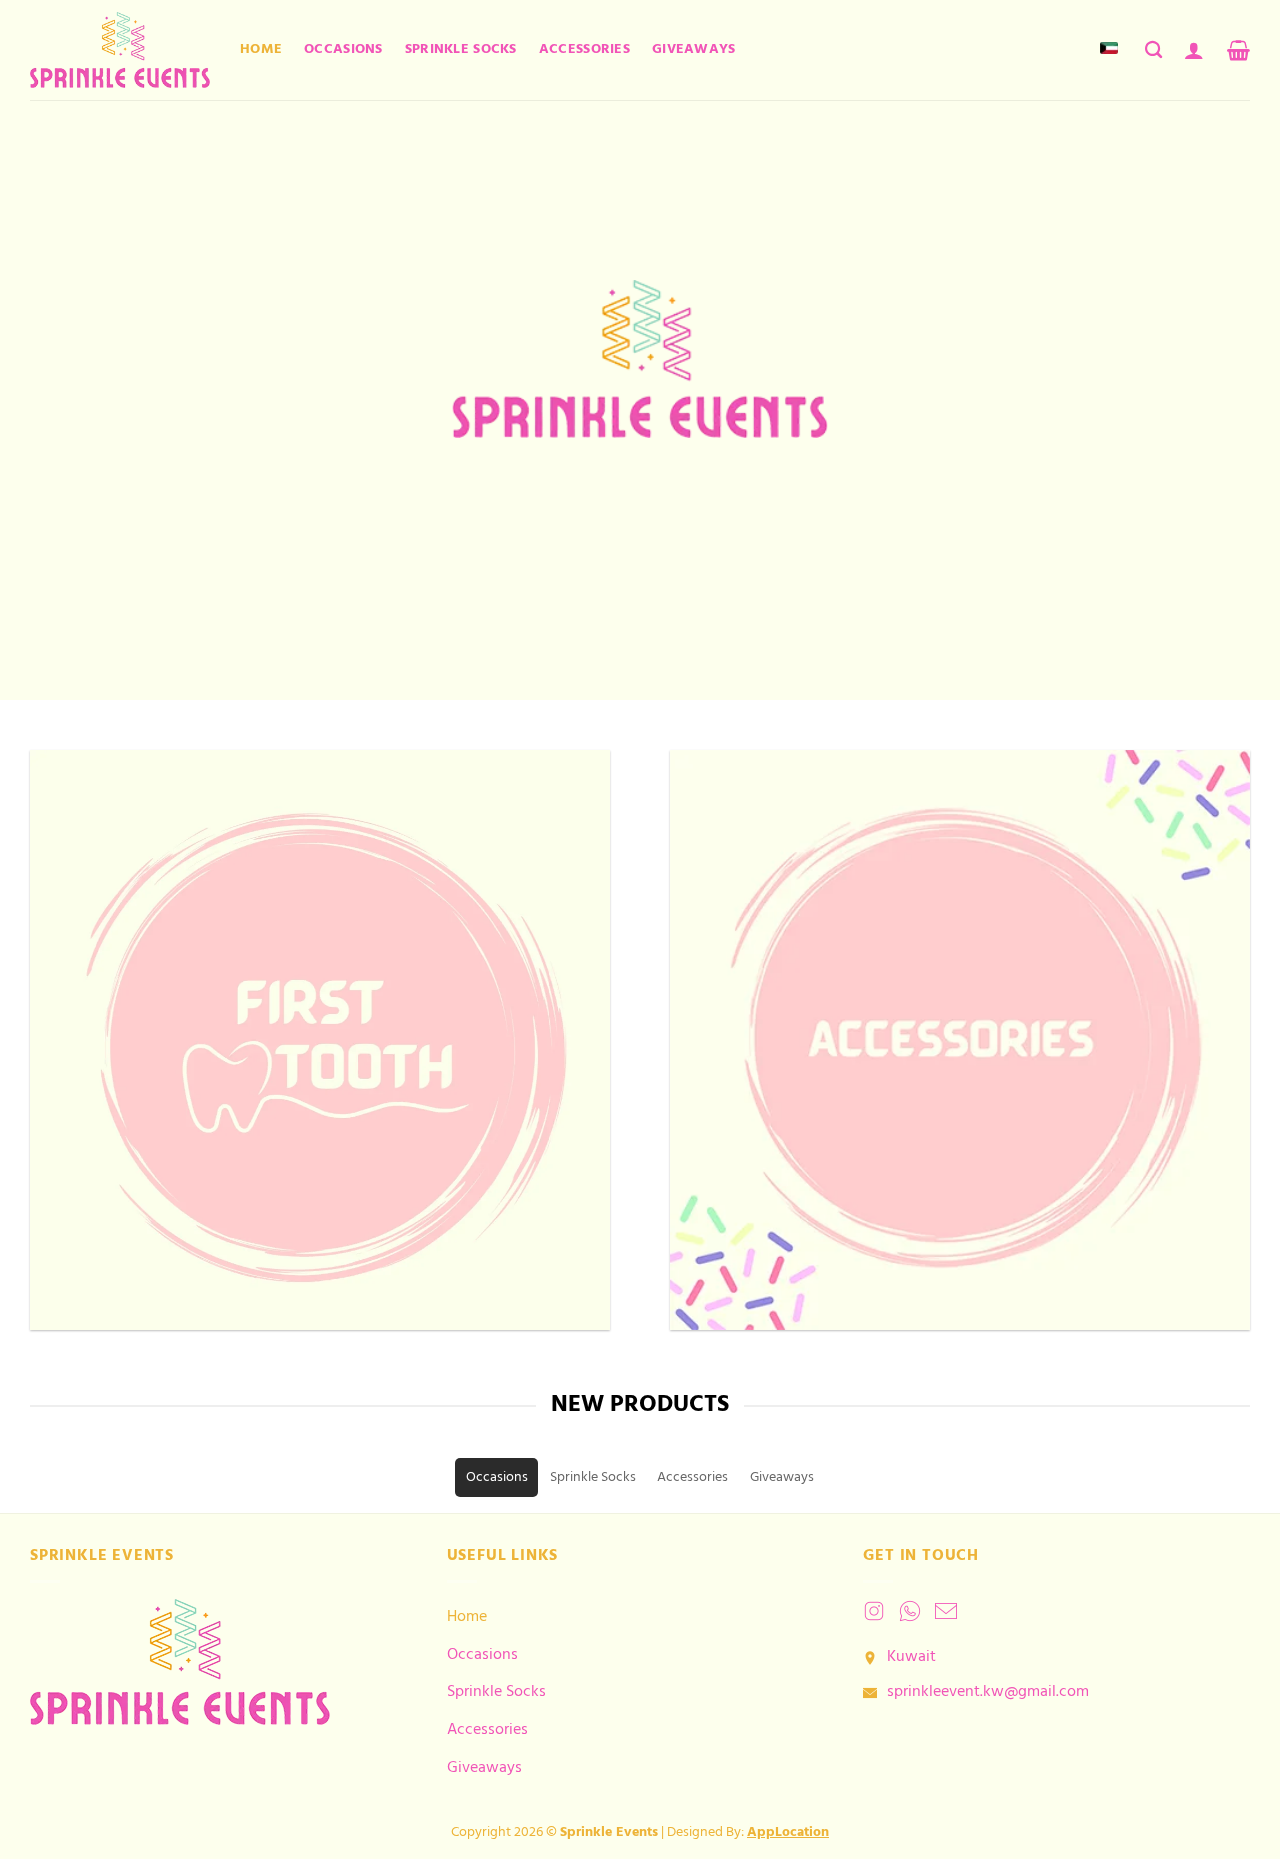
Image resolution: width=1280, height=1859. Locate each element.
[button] (1194, 50)
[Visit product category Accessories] (960, 1040)
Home (261, 49)
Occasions (343, 49)
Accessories (584, 49)
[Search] (1153, 50)
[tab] (496, 1477)
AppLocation (788, 1832)
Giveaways (694, 49)
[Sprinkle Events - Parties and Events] (120, 50)
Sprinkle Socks (461, 49)
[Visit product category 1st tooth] (320, 1040)
